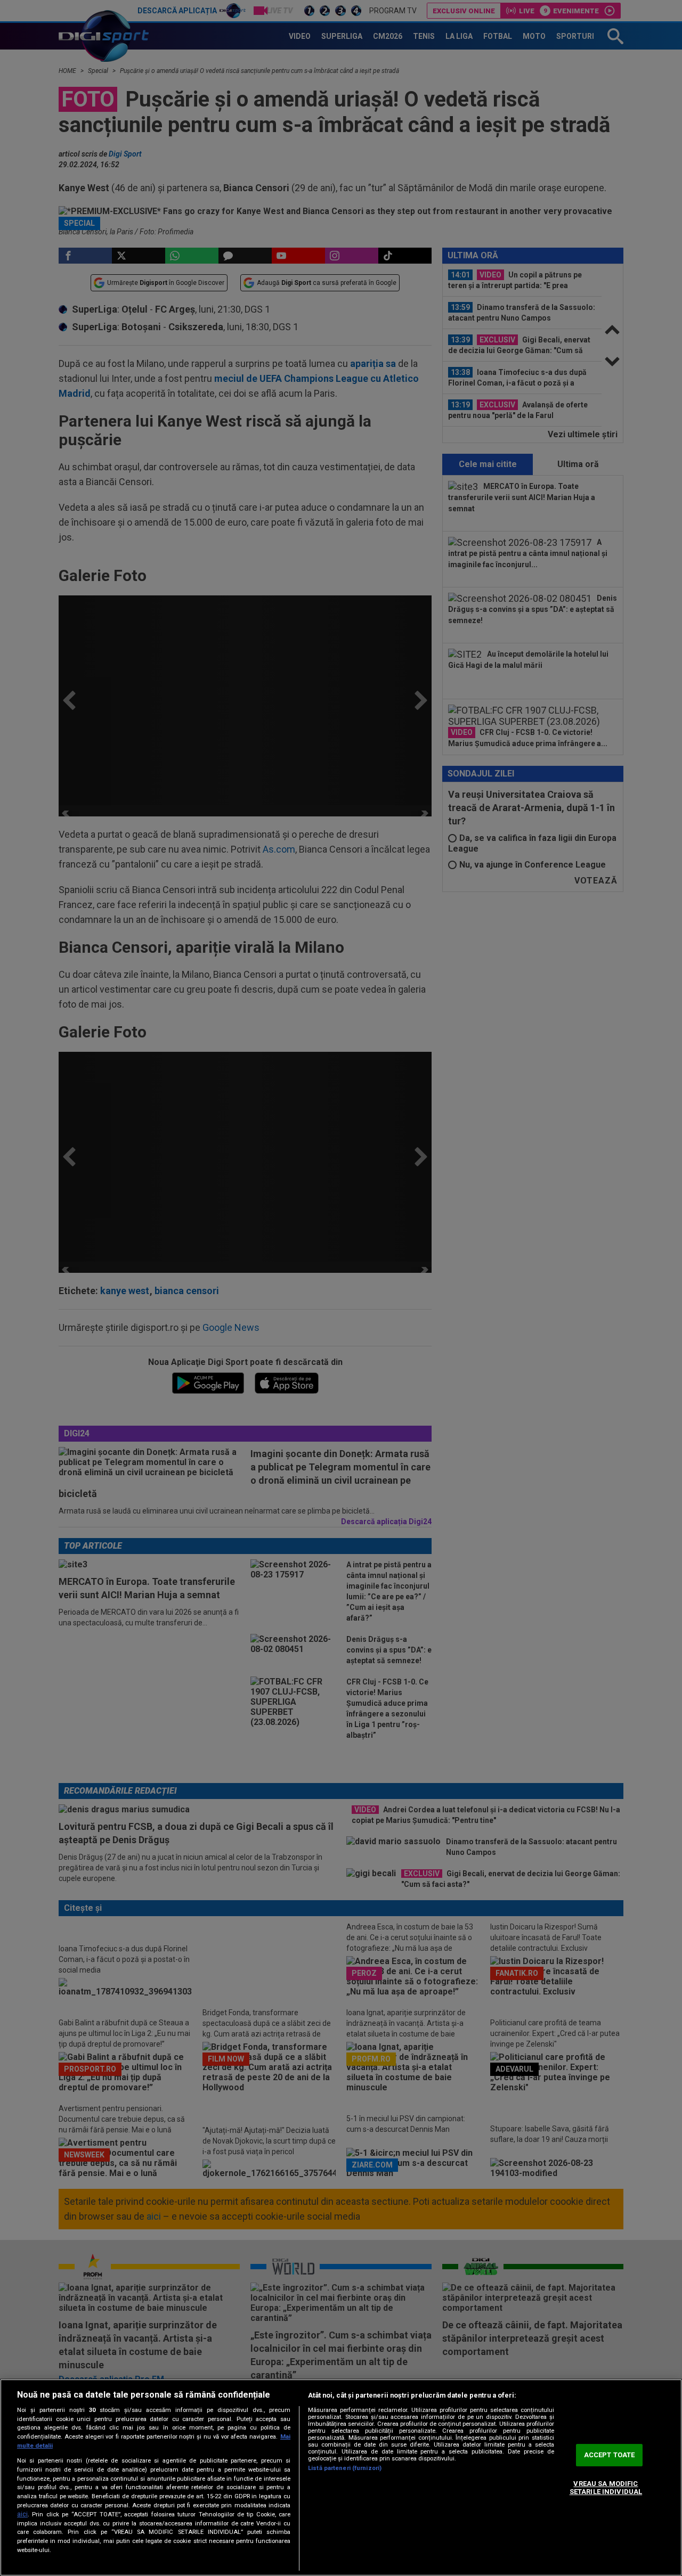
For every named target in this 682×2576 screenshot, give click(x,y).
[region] (341, 2477)
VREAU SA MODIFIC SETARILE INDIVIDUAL (606, 2488)
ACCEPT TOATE (610, 2455)
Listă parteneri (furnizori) (345, 2468)
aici (22, 2514)
